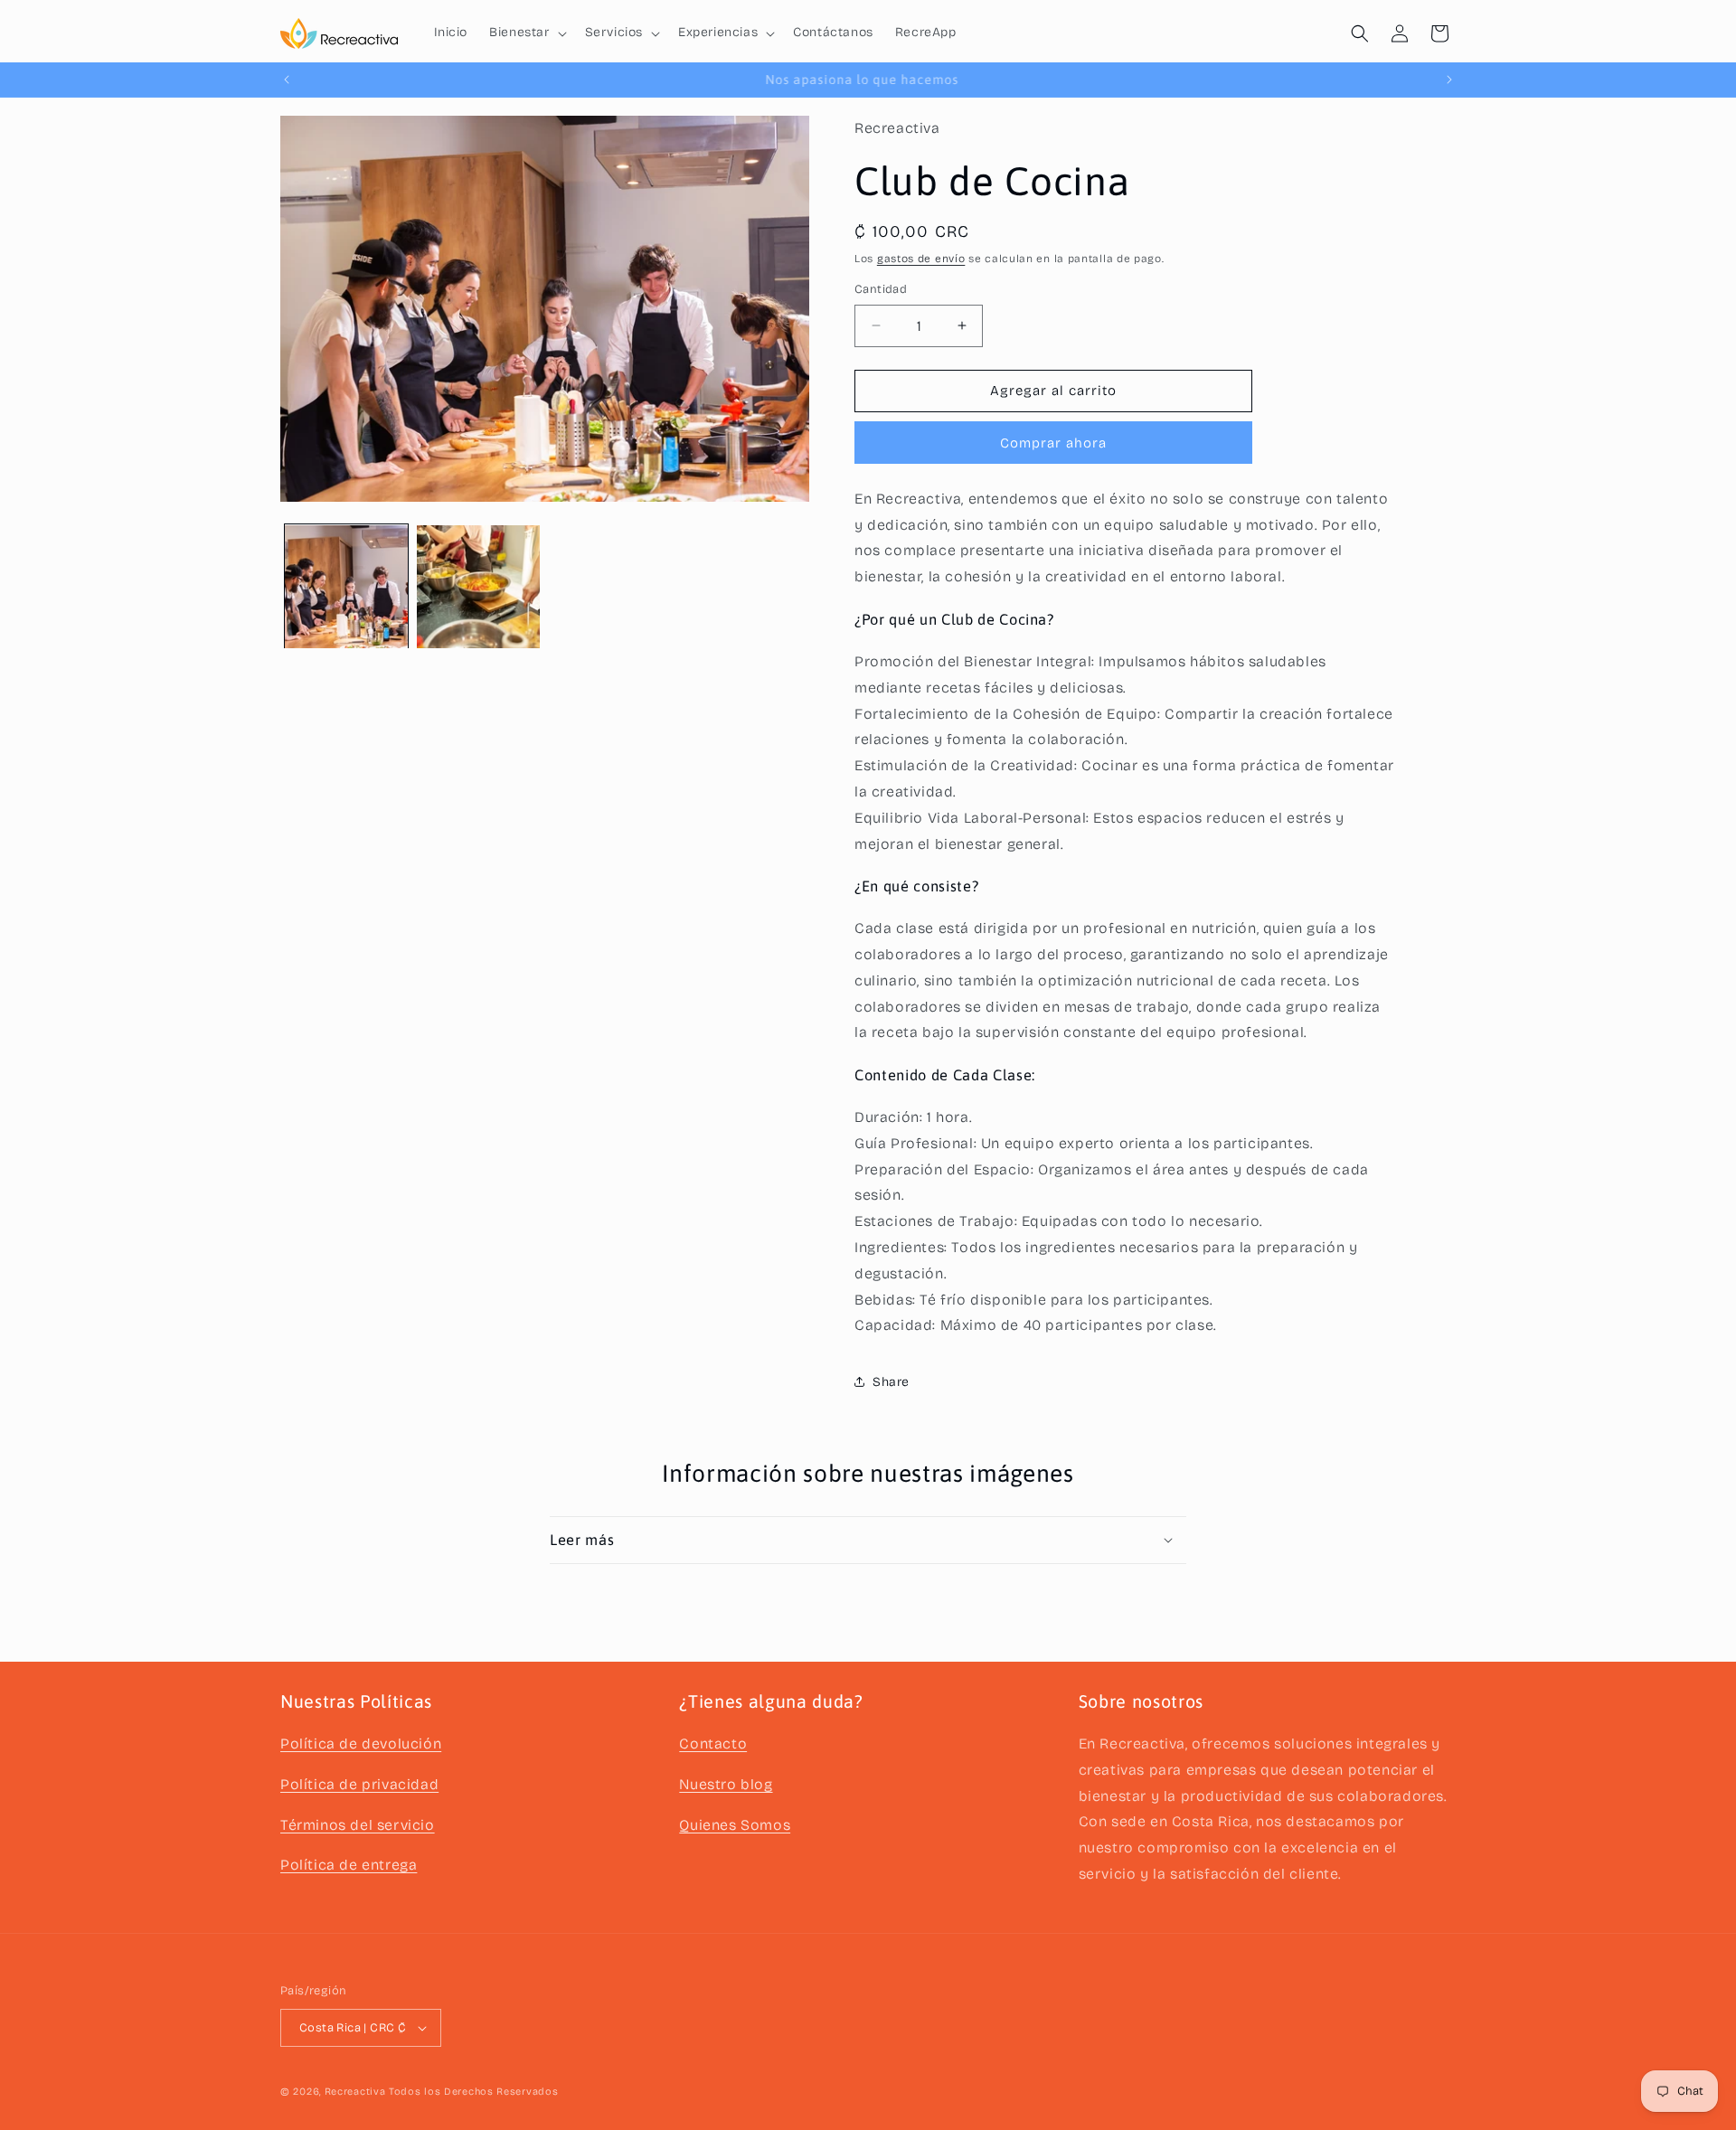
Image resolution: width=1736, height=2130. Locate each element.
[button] (526, 33)
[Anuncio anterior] (287, 80)
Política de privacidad (359, 1784)
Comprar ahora (1053, 443)
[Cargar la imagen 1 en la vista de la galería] (346, 587)
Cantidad (881, 289)
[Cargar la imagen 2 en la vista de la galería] (478, 587)
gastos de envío (921, 259)
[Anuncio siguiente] (1449, 80)
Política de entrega (349, 1865)
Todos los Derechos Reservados (473, 2092)
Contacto (713, 1744)
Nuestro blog (726, 1784)
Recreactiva (355, 2092)
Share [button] (891, 1382)
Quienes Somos (735, 1825)
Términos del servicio (358, 1825)
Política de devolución (361, 1744)
